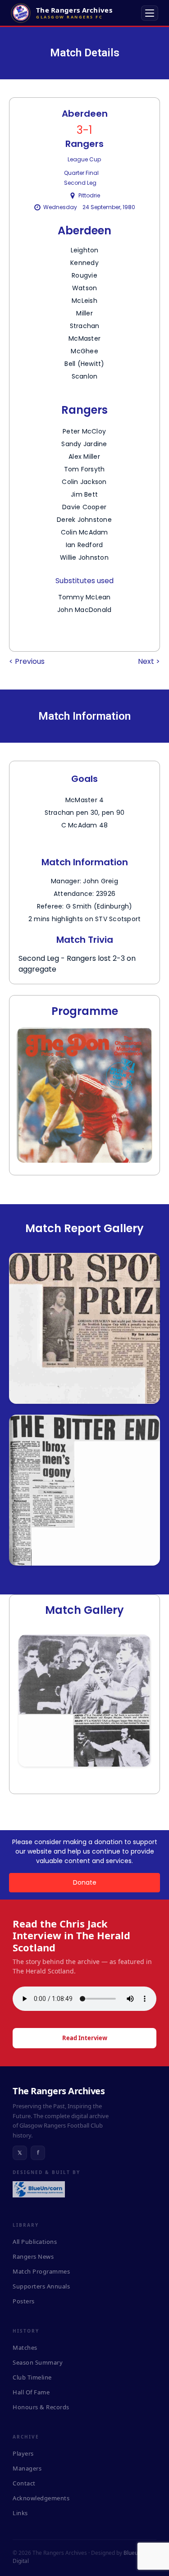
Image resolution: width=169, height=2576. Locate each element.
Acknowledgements (41, 2498)
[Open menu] (150, 13)
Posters (24, 2301)
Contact (24, 2483)
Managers (27, 2468)
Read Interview (85, 2038)
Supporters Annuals (41, 2286)
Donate (85, 1882)
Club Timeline (32, 2377)
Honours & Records (41, 2407)
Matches (25, 2348)
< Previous (27, 661)
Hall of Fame (31, 2392)
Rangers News (33, 2256)
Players (23, 2453)
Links (20, 2513)
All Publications (35, 2242)
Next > (149, 661)
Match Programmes (41, 2271)
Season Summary (38, 2362)
